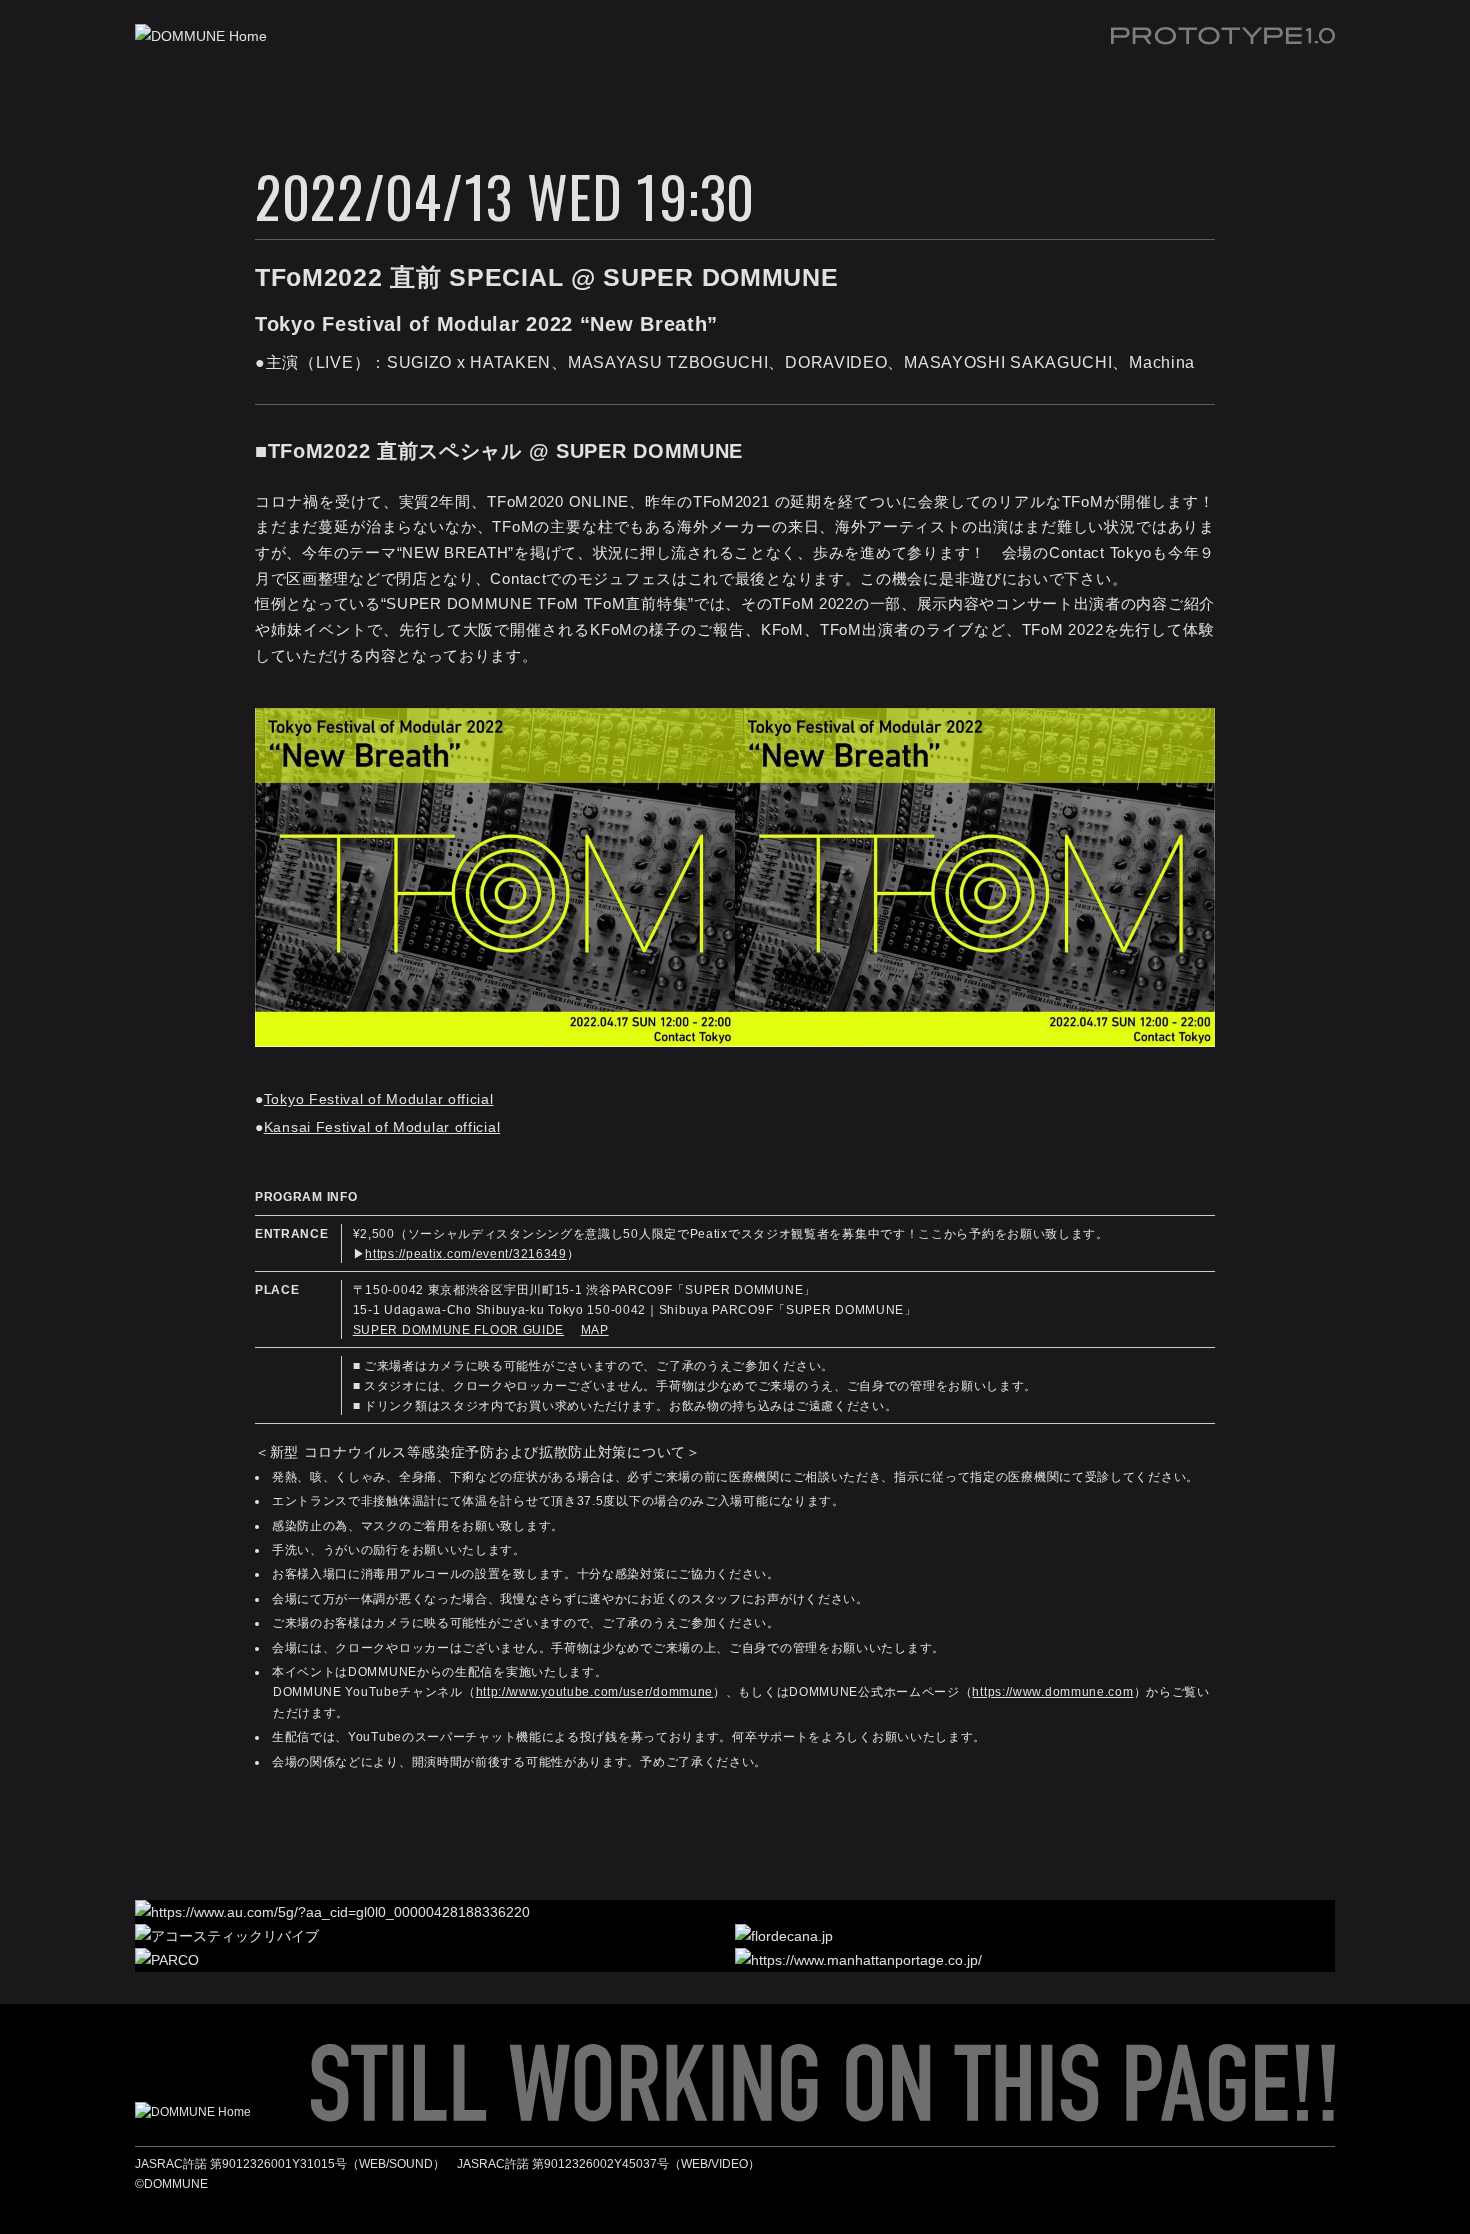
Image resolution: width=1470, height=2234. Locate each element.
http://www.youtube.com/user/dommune (595, 1692)
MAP (595, 1330)
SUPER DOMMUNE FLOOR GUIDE (459, 1330)
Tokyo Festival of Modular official (379, 1099)
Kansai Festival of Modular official (382, 1127)
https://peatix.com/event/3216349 (465, 1254)
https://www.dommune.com (1052, 1692)
